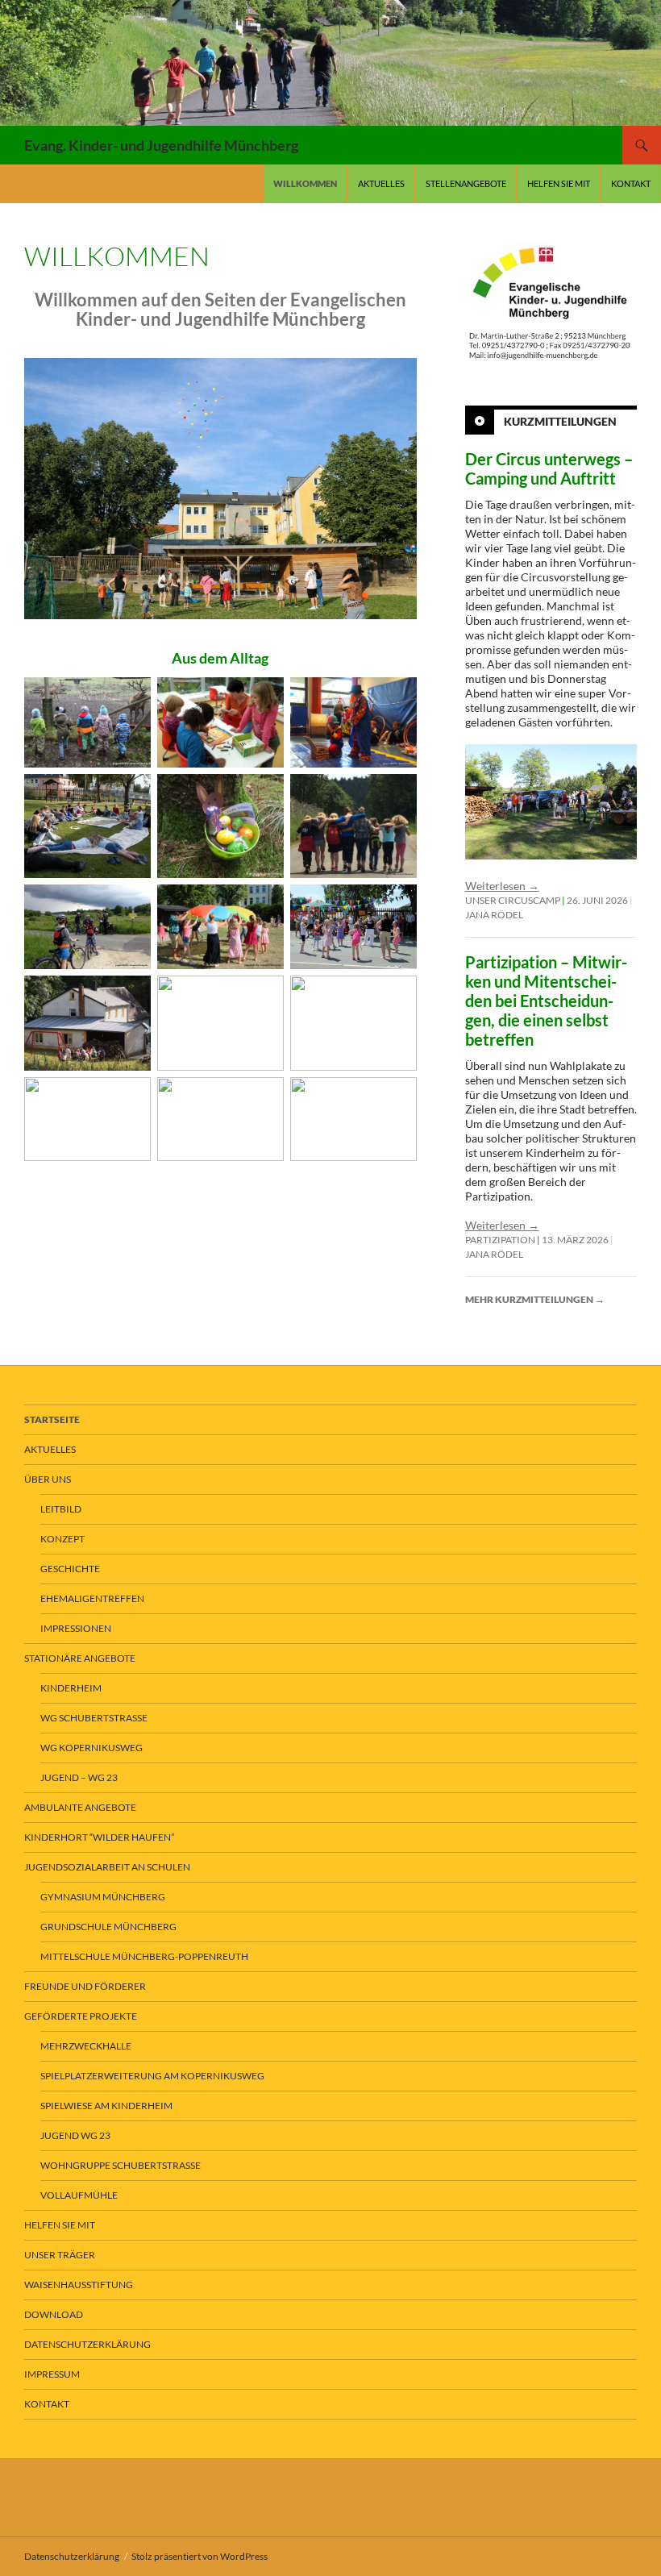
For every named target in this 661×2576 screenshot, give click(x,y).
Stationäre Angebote (80, 1658)
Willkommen (305, 183)
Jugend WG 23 (75, 2135)
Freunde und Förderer (85, 1986)
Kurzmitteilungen (560, 421)
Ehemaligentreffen (92, 1598)
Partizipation (500, 1240)
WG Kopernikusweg (91, 1748)
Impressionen (76, 1628)
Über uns (48, 1479)
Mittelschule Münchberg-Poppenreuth (144, 1956)
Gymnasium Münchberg (103, 1897)
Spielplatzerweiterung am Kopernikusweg (152, 2076)
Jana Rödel (494, 915)
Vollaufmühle (79, 2195)
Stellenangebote (466, 183)
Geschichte (70, 1569)
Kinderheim (71, 1688)
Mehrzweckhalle (86, 2046)
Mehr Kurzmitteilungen (535, 1299)
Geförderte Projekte (81, 2016)
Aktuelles (381, 183)
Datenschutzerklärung (87, 2344)
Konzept (62, 1539)
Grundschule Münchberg (108, 1927)
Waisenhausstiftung (79, 2285)
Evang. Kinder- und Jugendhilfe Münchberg (161, 145)
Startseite (52, 1419)
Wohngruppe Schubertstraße (121, 2165)
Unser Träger (60, 2255)
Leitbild (61, 1509)
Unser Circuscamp (513, 900)
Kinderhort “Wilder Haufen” (99, 1837)
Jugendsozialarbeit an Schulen (107, 1867)
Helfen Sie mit (559, 183)
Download (54, 2314)
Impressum (52, 2374)
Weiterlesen (502, 886)
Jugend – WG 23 (79, 1777)
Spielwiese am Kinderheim (106, 2106)
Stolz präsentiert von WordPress (200, 2556)
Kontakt (631, 183)
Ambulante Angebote (80, 1807)
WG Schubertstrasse (94, 1718)
